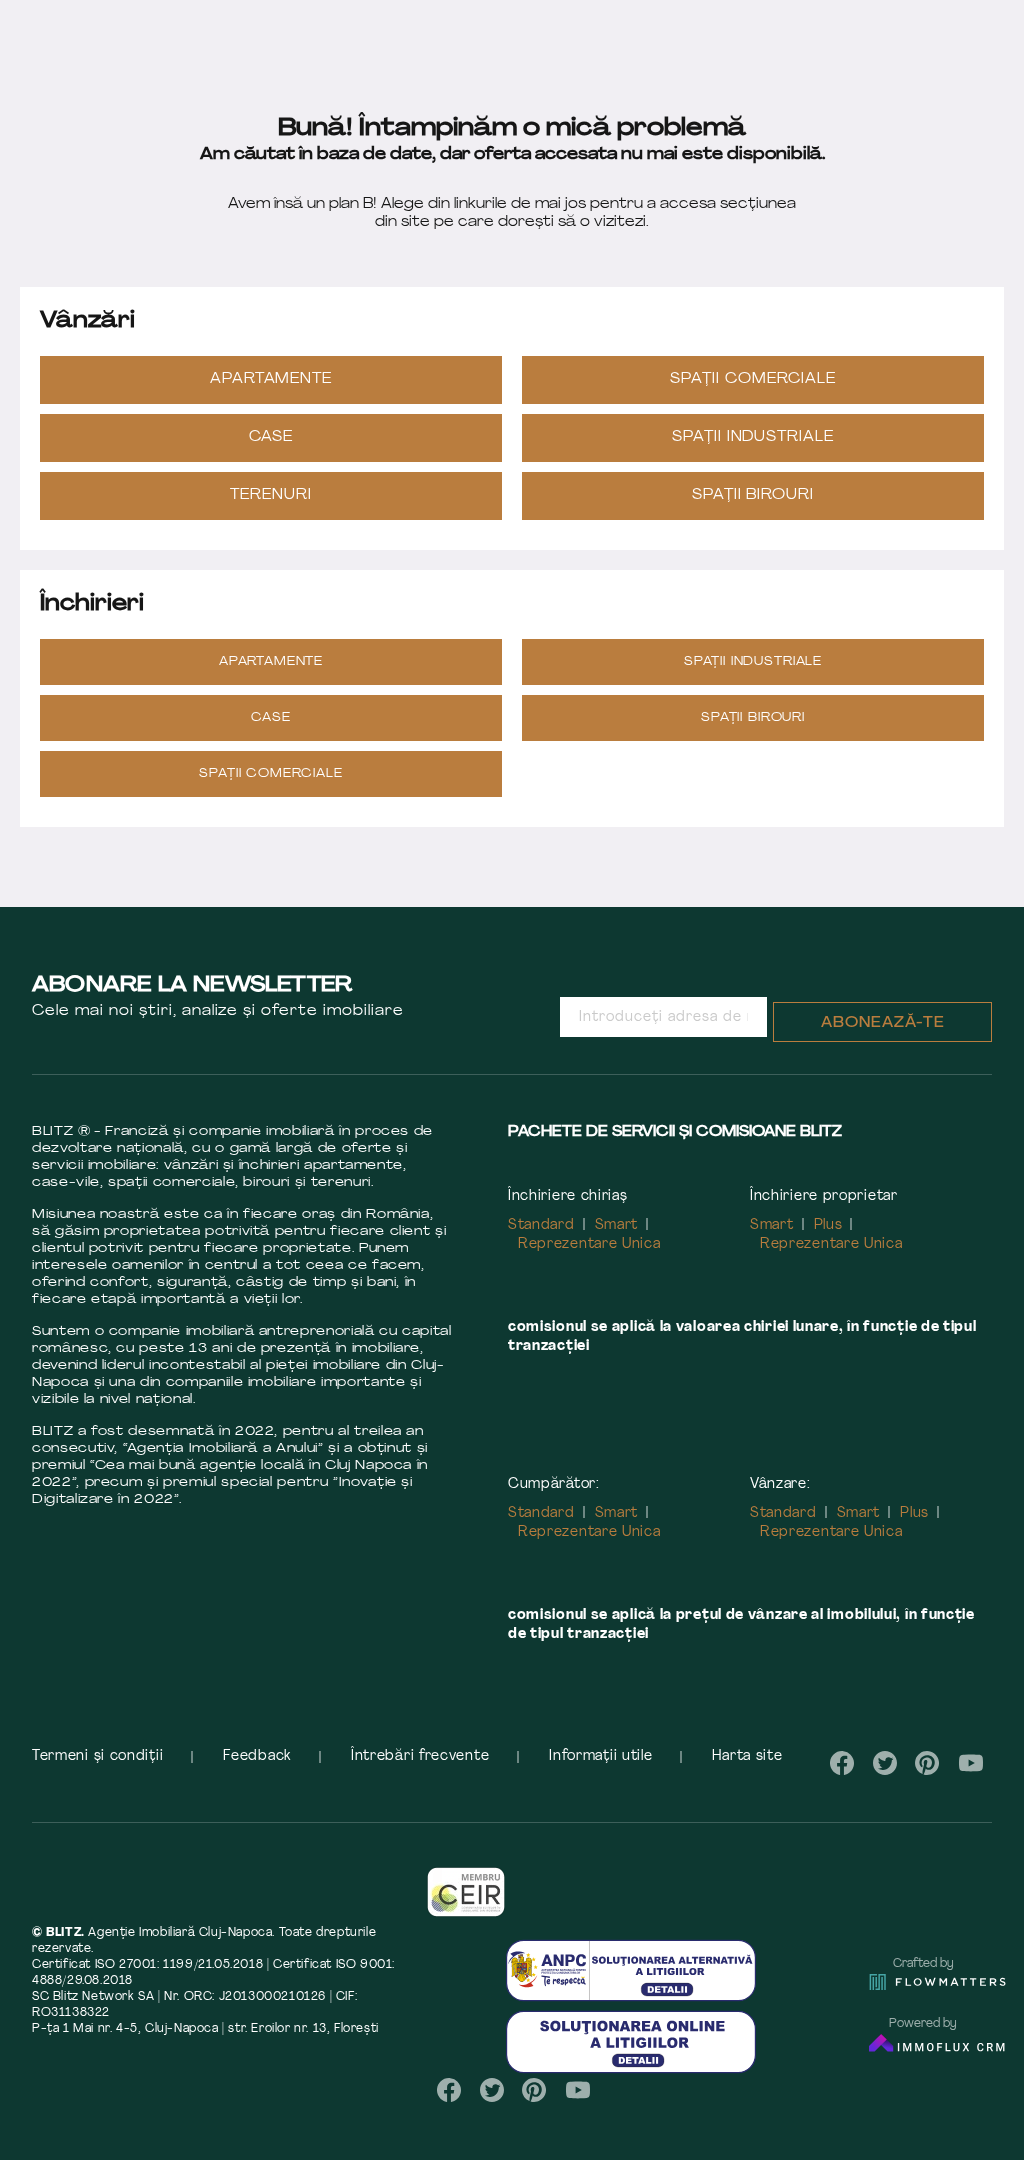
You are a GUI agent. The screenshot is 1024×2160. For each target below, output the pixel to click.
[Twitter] (885, 1763)
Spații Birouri (753, 495)
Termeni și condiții (97, 1756)
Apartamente (271, 379)
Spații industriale (753, 437)
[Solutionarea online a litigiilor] (631, 2041)
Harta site (747, 1756)
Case (271, 437)
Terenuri (271, 495)
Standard (541, 1225)
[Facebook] (842, 1763)
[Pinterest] (927, 1763)
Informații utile (600, 1756)
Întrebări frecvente (420, 1756)
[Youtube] (970, 1763)
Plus (828, 1225)
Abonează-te (883, 1023)
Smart (617, 1225)
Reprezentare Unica (589, 1244)
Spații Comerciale (753, 379)
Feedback (257, 1756)
